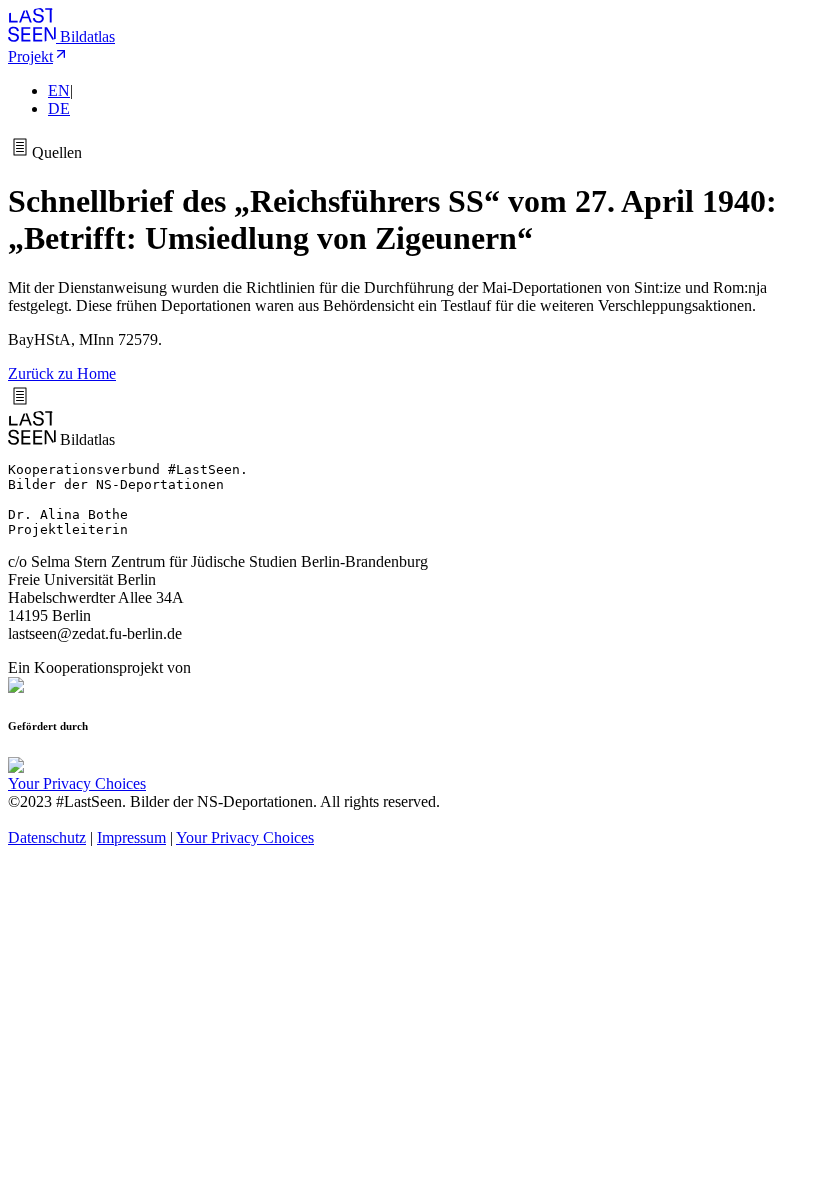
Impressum (131, 837)
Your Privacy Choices (77, 783)
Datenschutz (47, 837)
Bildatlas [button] (87, 36)
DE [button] (59, 108)
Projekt (30, 56)
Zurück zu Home (62, 373)
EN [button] (59, 90)
